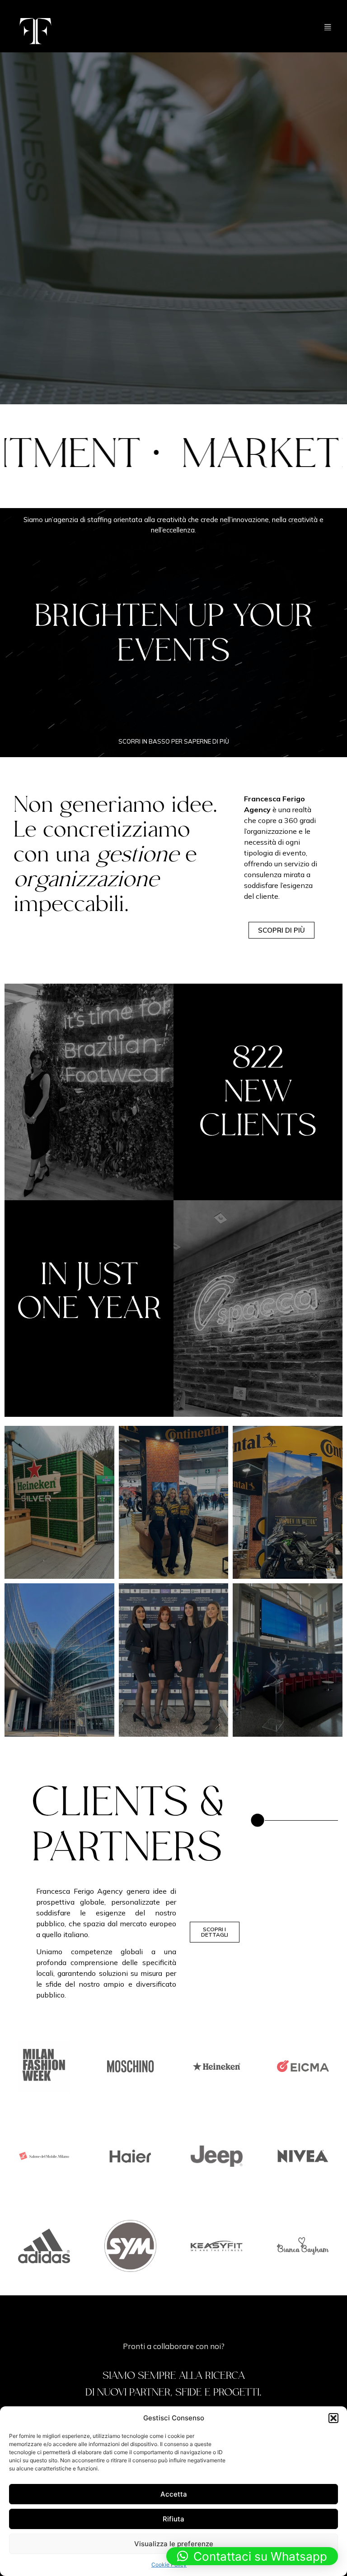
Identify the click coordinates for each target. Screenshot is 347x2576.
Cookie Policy (169, 2564)
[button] (333, 2418)
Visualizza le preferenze (174, 2544)
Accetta (174, 2494)
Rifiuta (173, 2519)
